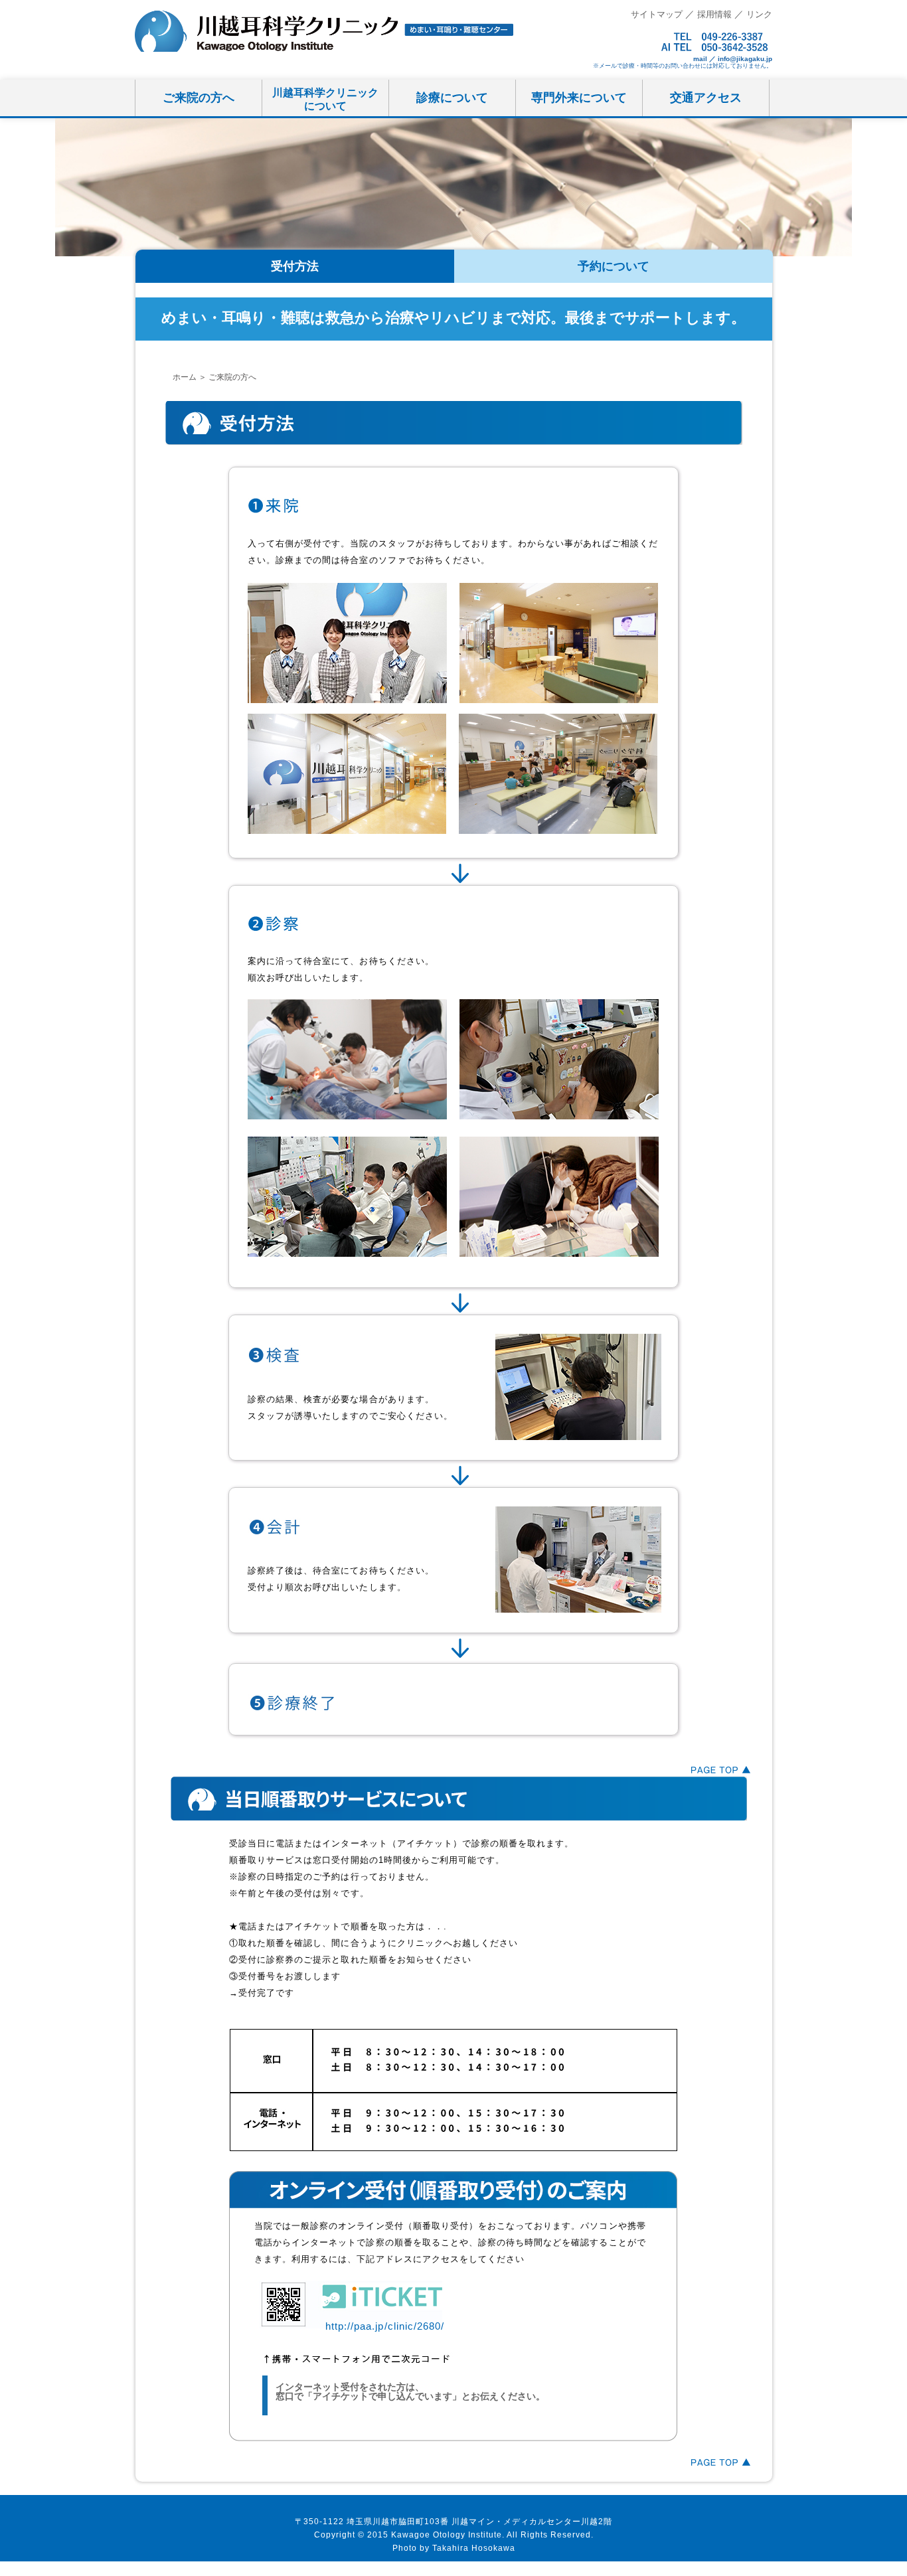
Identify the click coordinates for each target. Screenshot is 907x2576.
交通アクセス (706, 98)
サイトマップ (657, 14)
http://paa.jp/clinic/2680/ (385, 2326)
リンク (759, 14)
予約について (614, 266)
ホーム (185, 377)
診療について (452, 98)
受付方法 (295, 266)
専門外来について (579, 98)
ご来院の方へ (199, 98)
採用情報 (714, 14)
